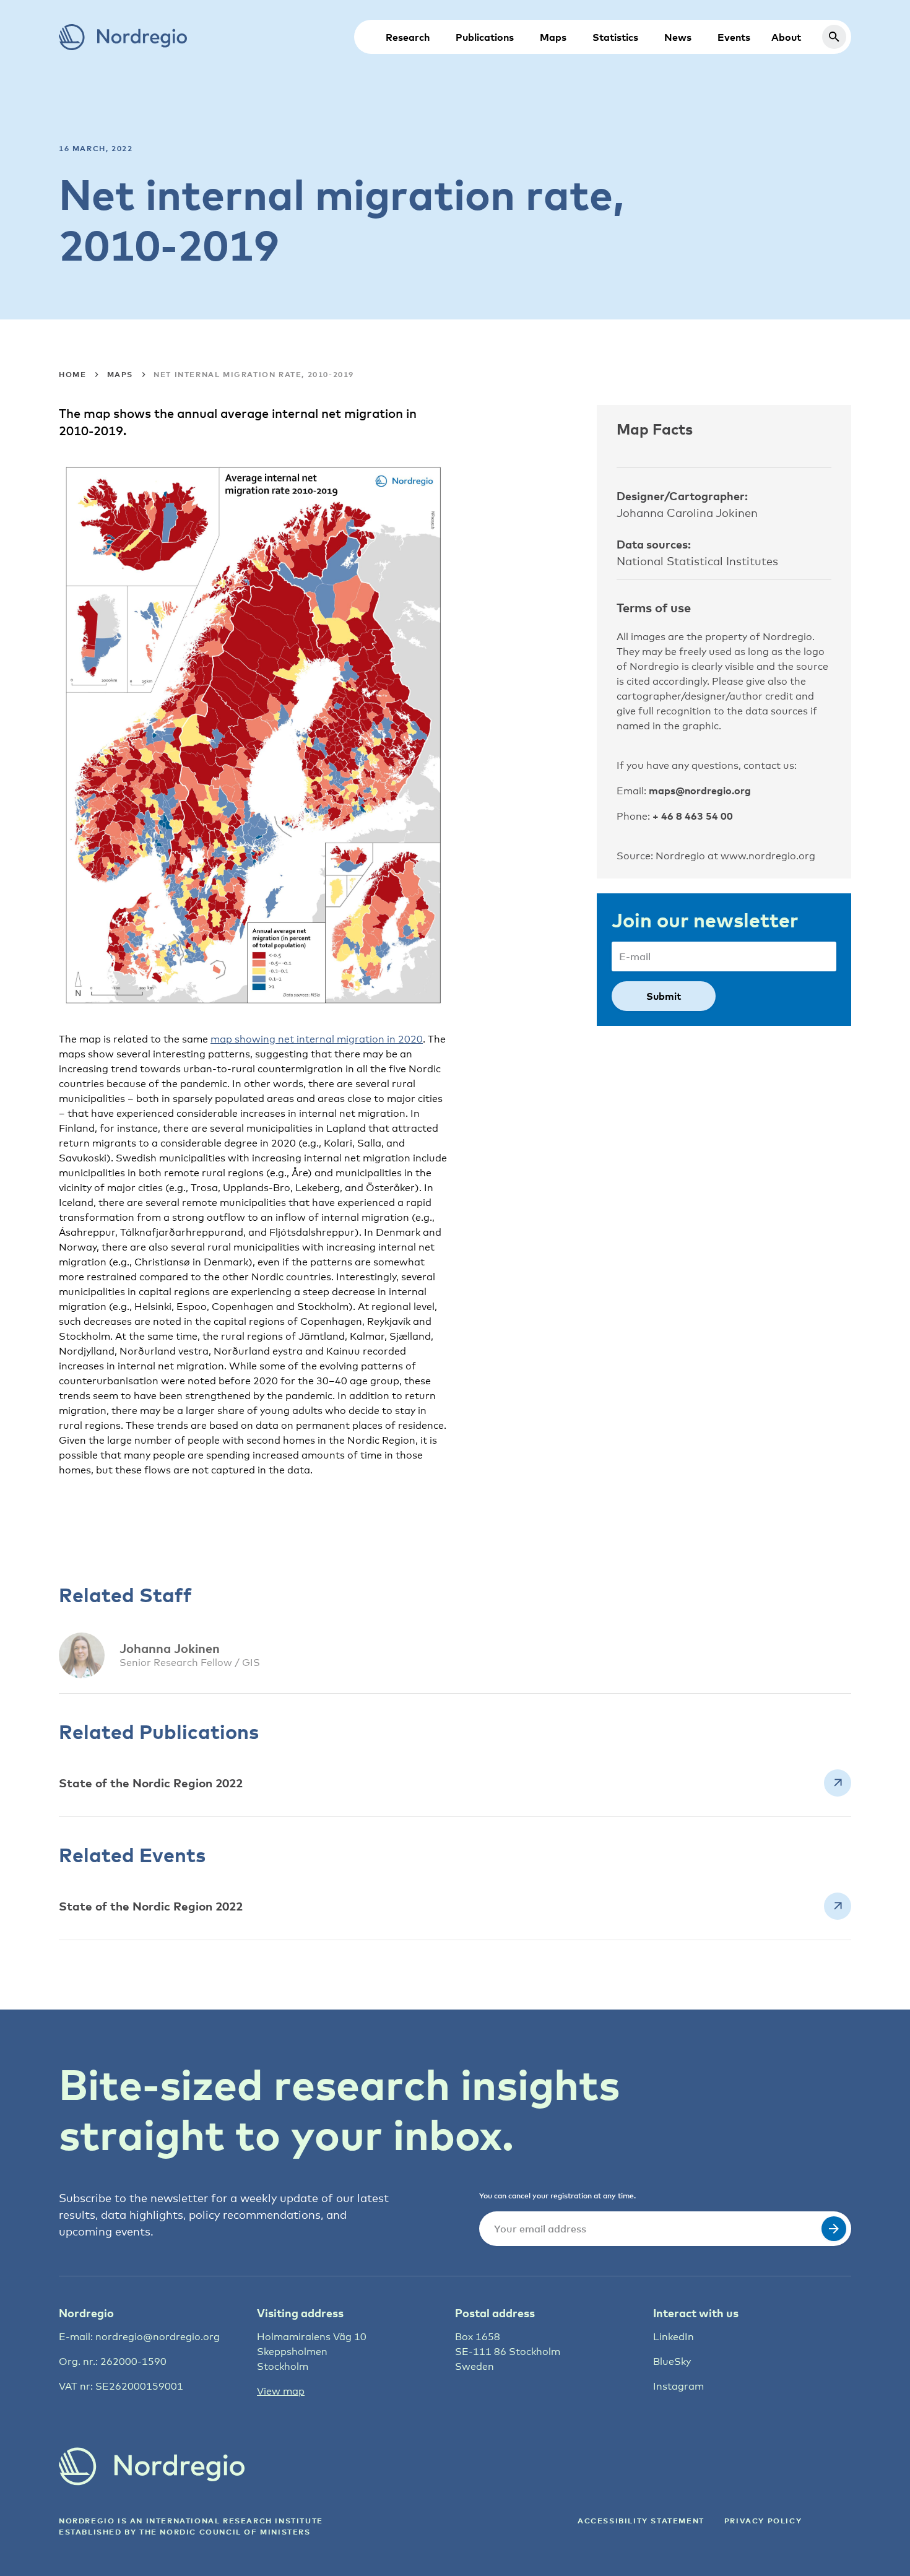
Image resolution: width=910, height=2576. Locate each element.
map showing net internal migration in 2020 (317, 1039)
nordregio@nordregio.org (158, 2337)
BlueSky (672, 2361)
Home (72, 374)
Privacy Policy (763, 2521)
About (786, 37)
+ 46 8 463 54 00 (693, 816)
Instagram (678, 2386)
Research (408, 37)
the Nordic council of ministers (225, 2532)
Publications (485, 37)
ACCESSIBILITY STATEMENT (641, 2521)
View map (281, 2391)
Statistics (615, 37)
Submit (664, 996)
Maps (553, 37)
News (678, 37)
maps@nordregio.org (700, 791)
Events (734, 37)
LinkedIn (674, 2337)
